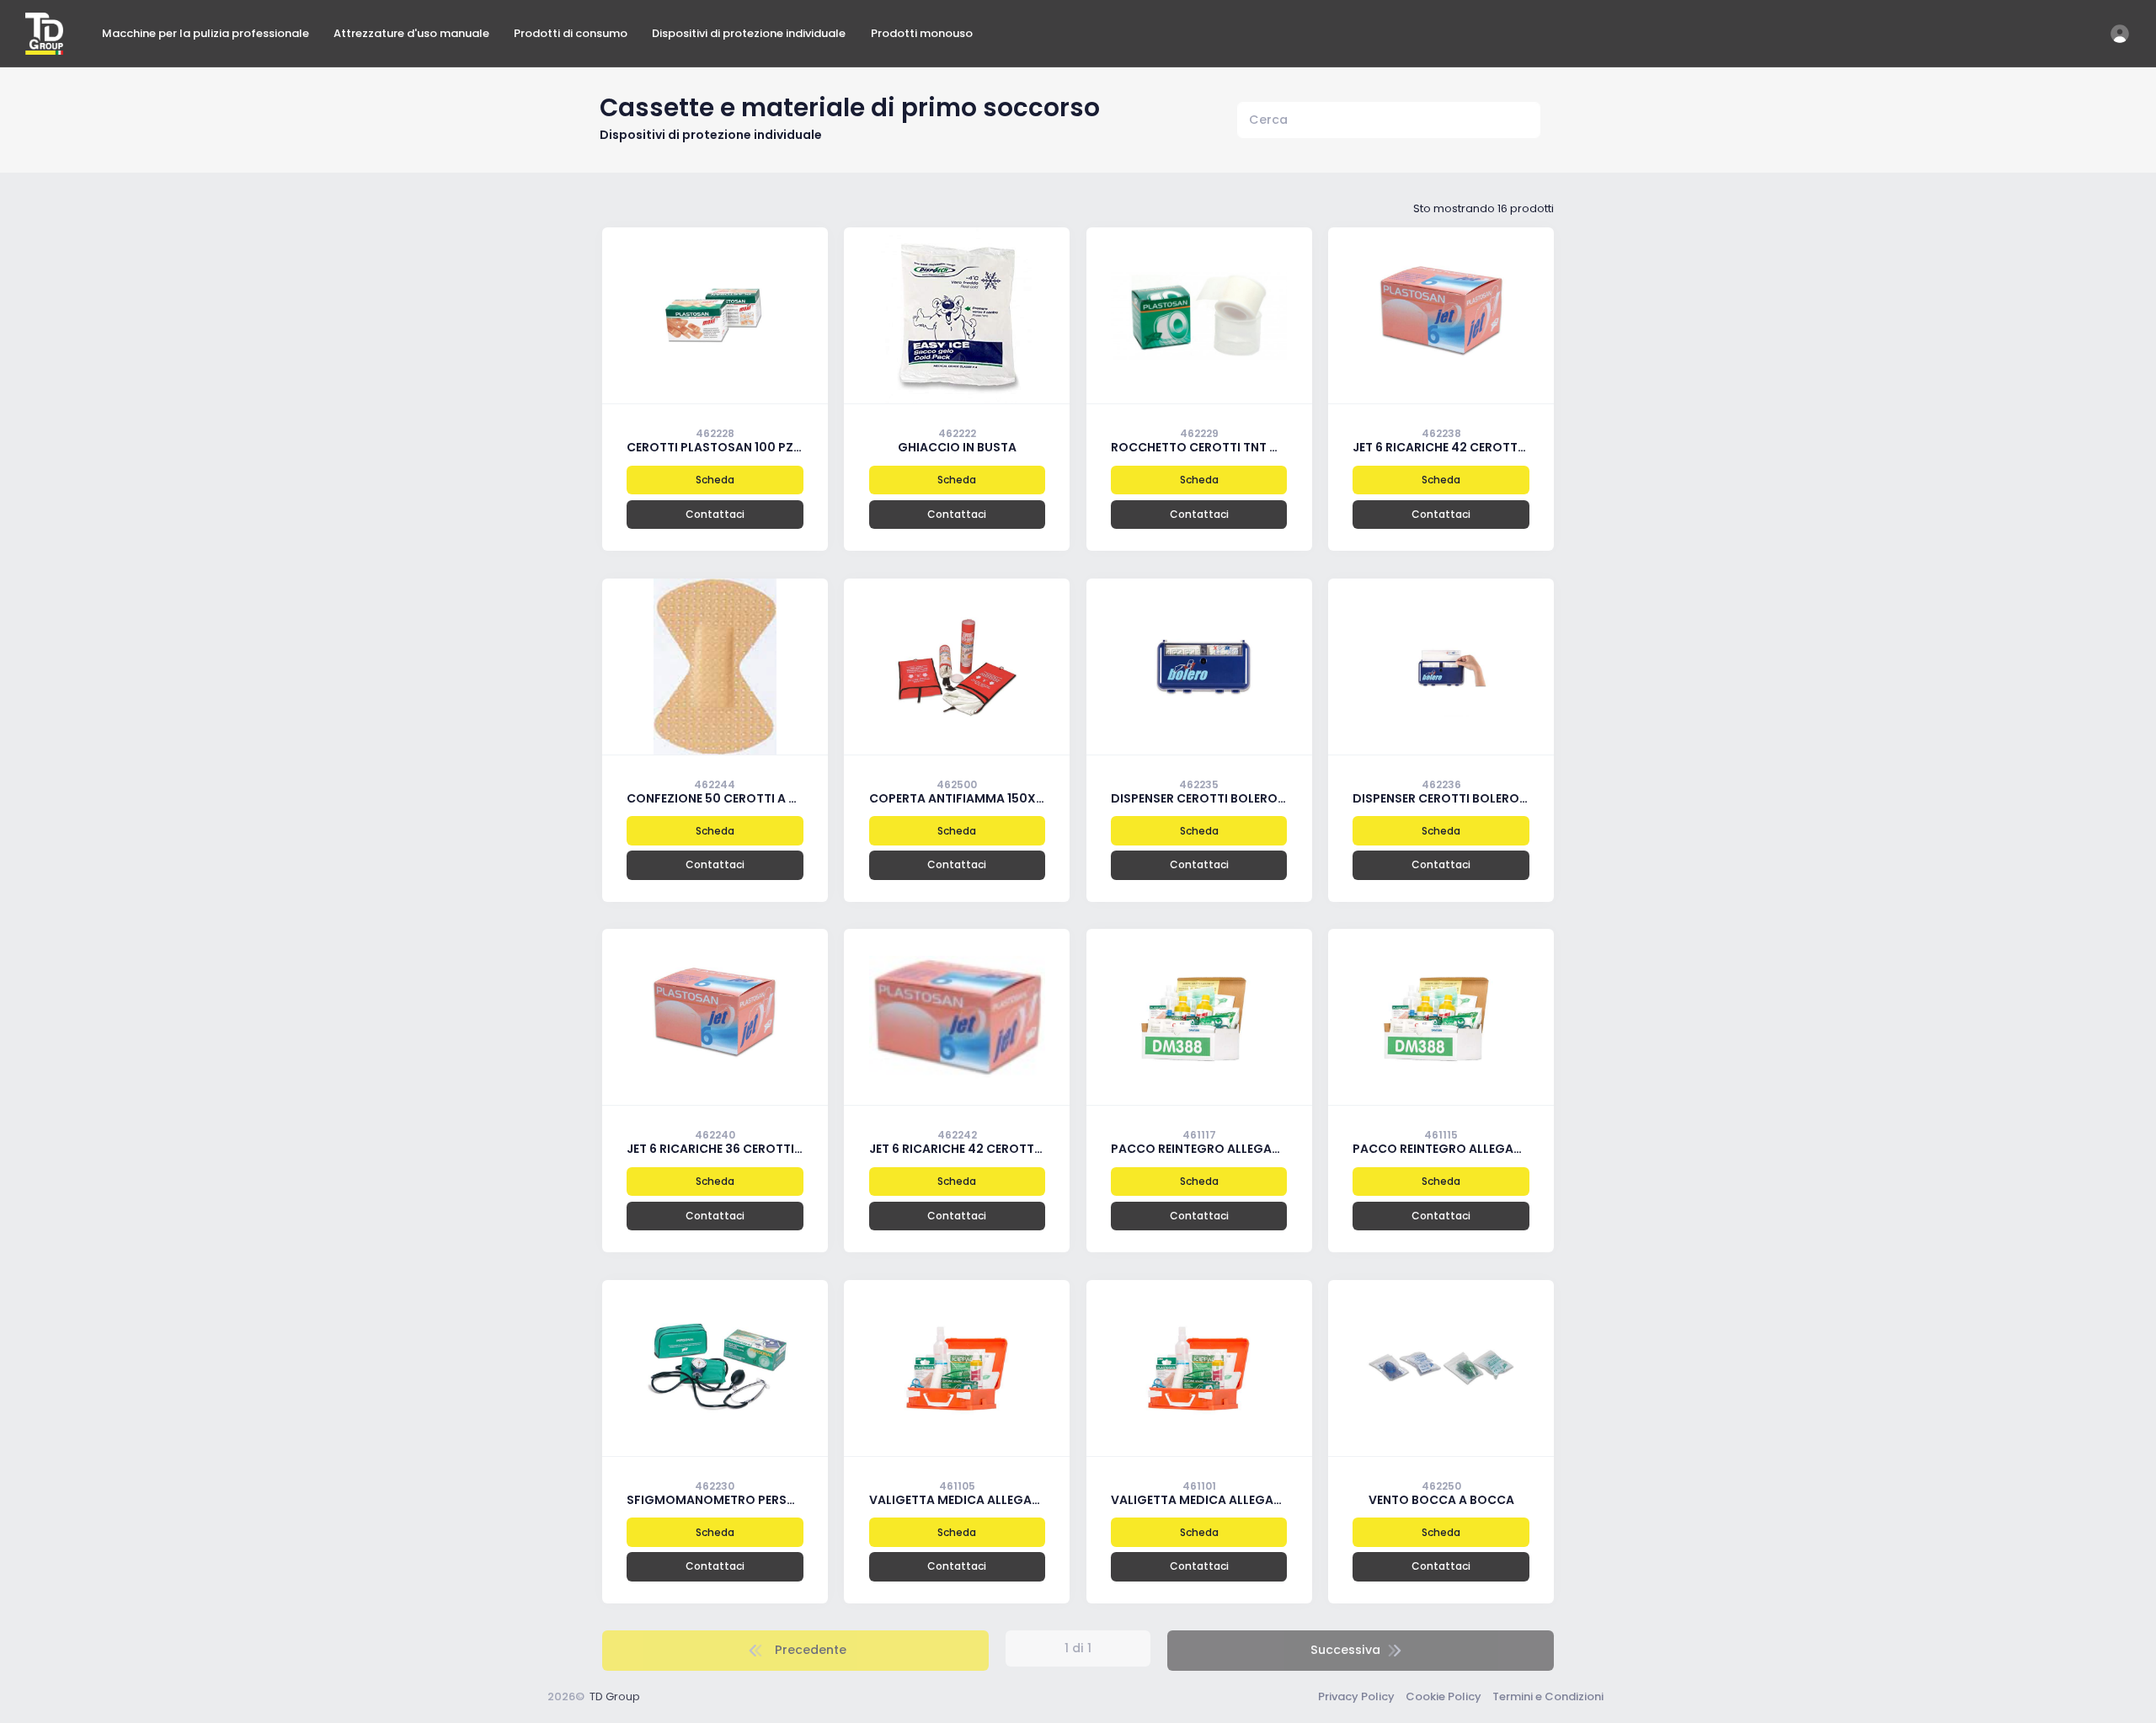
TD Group (615, 1696)
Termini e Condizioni (1548, 1696)
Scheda (715, 480)
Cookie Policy (1444, 1696)
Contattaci (715, 514)
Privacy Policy (1356, 1696)
